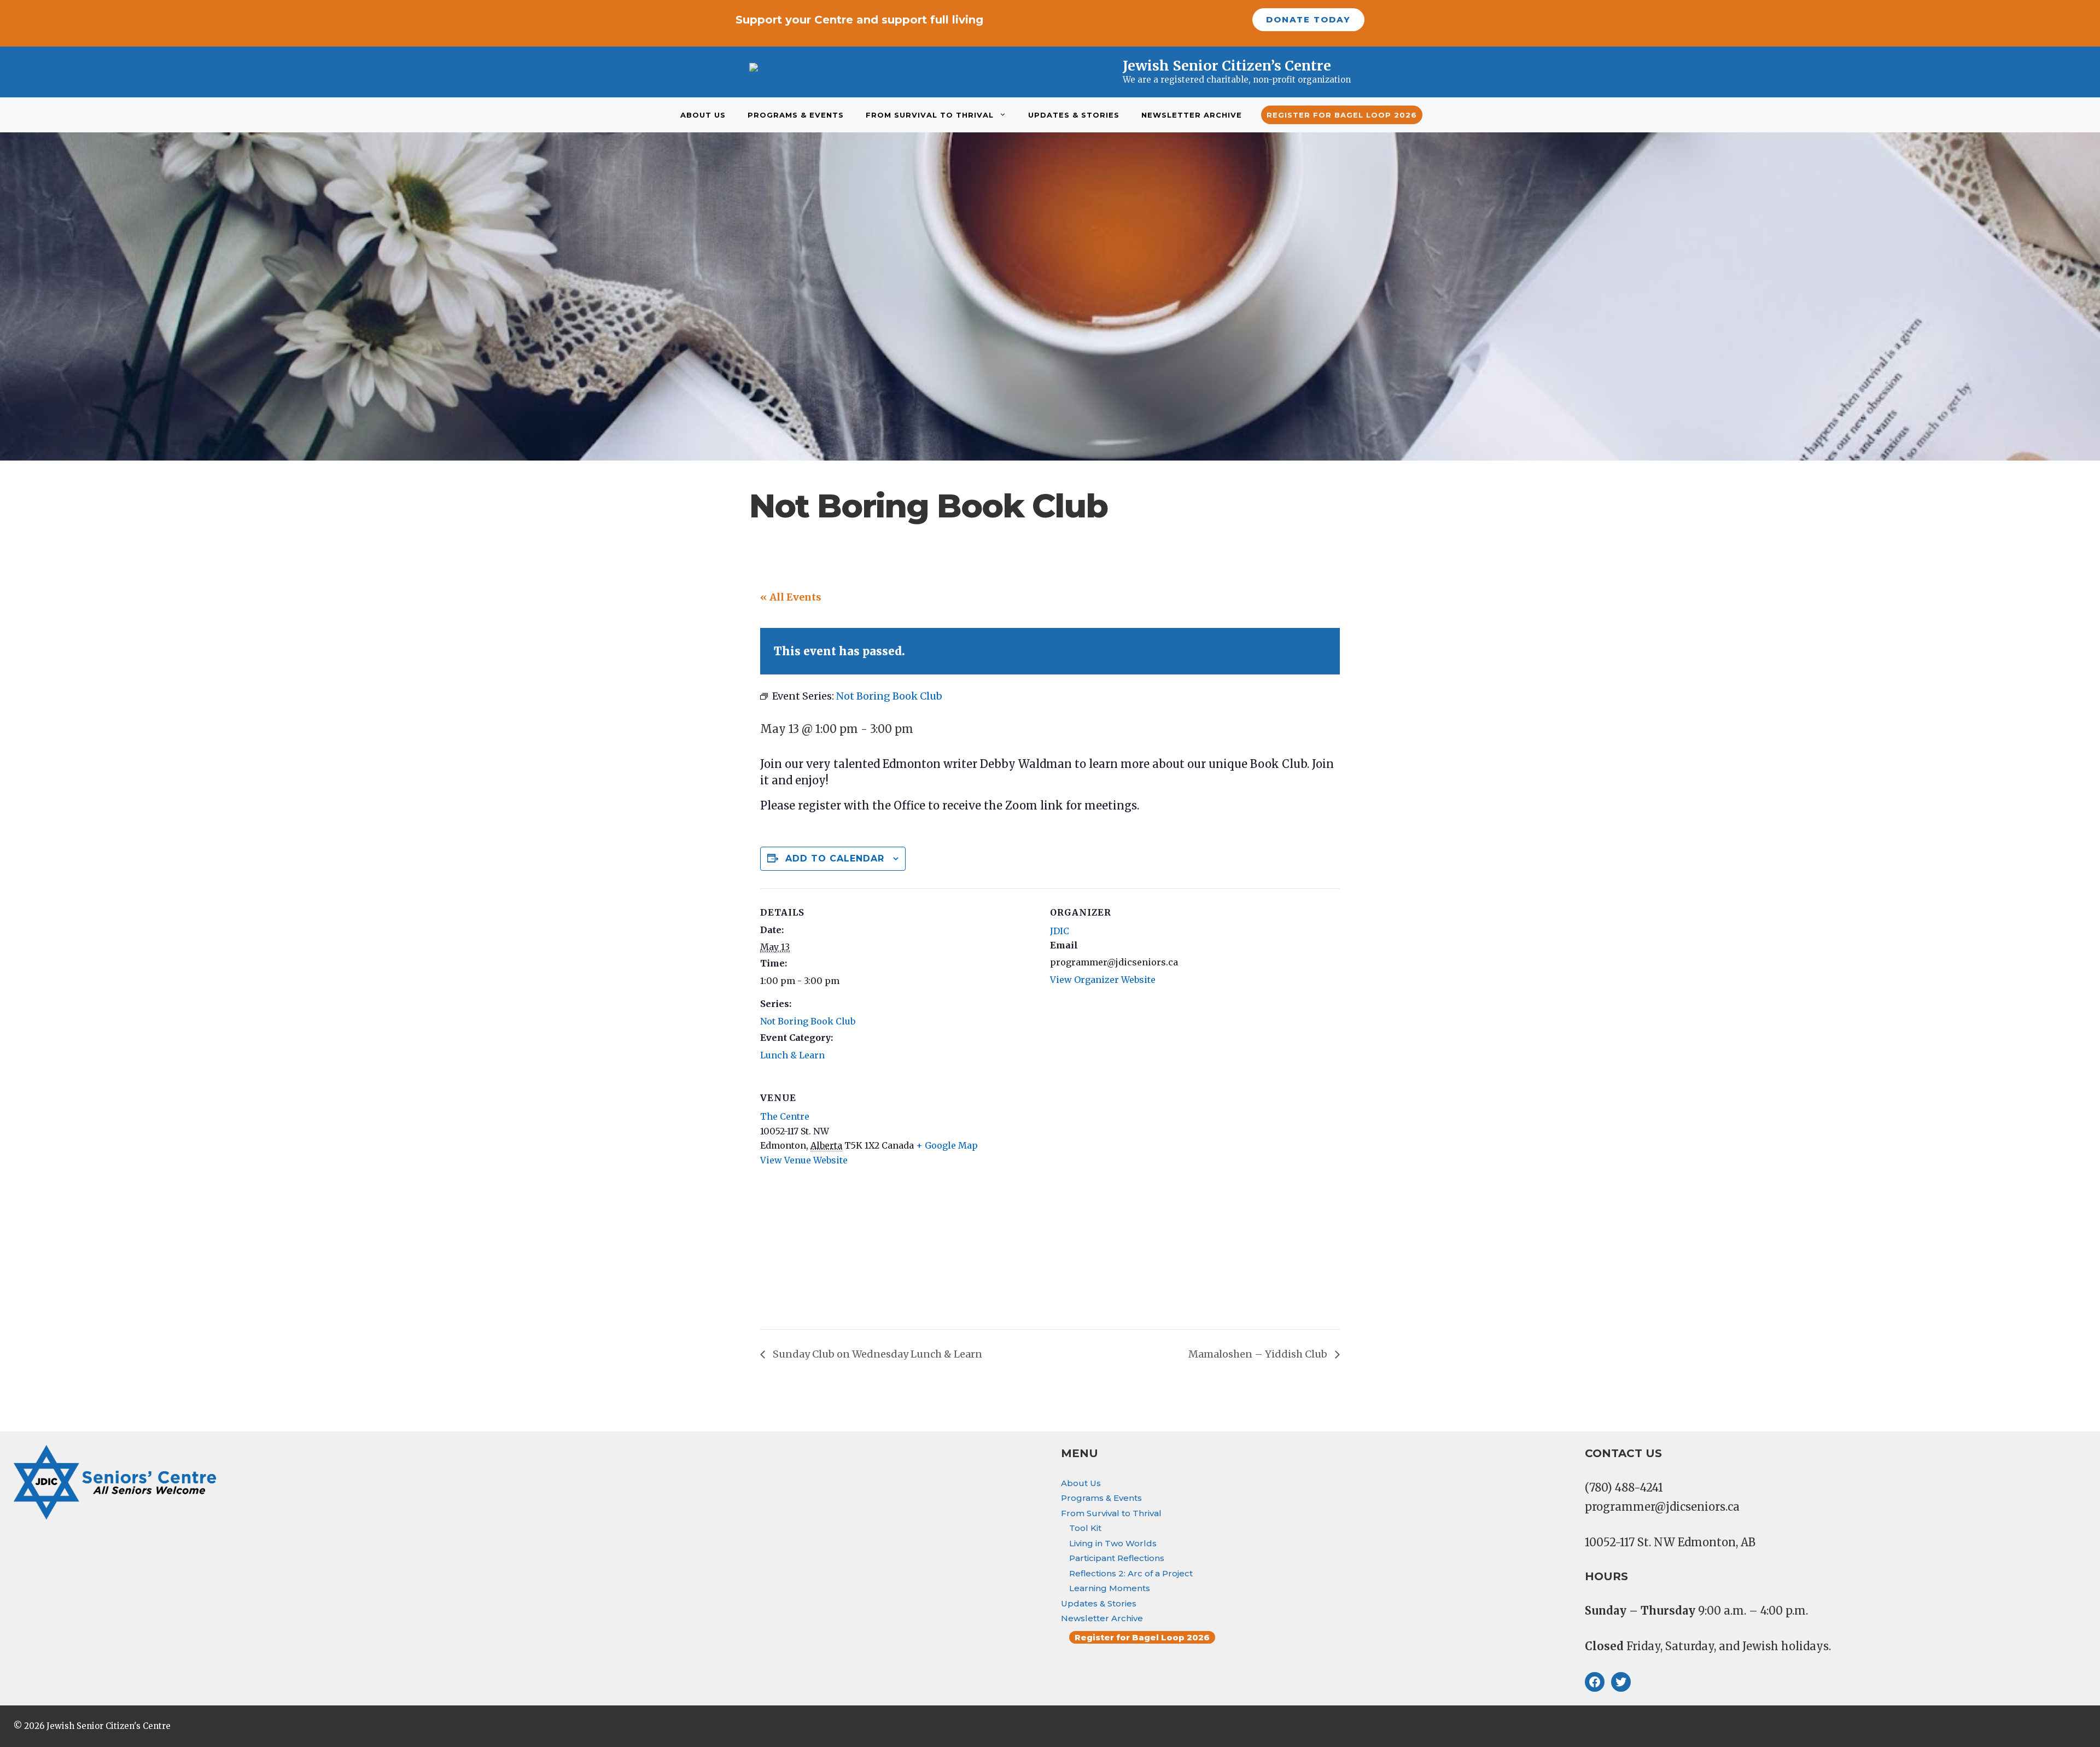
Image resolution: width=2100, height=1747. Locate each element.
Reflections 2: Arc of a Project (1131, 1573)
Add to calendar (835, 858)
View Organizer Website (1103, 980)
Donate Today (1308, 19)
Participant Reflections (1117, 1558)
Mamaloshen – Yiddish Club (1259, 1354)
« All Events (791, 597)
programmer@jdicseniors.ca (1662, 1507)
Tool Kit (1085, 1528)
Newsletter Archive (1192, 115)
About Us (703, 115)
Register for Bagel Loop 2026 (1342, 115)
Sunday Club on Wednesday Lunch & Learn (876, 1354)
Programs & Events (796, 115)
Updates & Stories (1074, 115)
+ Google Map (947, 1145)
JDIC (1060, 931)
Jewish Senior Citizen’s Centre (1227, 66)
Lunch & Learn (792, 1055)
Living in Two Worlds (1113, 1543)
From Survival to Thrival (930, 115)
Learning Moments (1110, 1588)
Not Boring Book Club (808, 1021)
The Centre (785, 1116)
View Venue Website (804, 1160)
